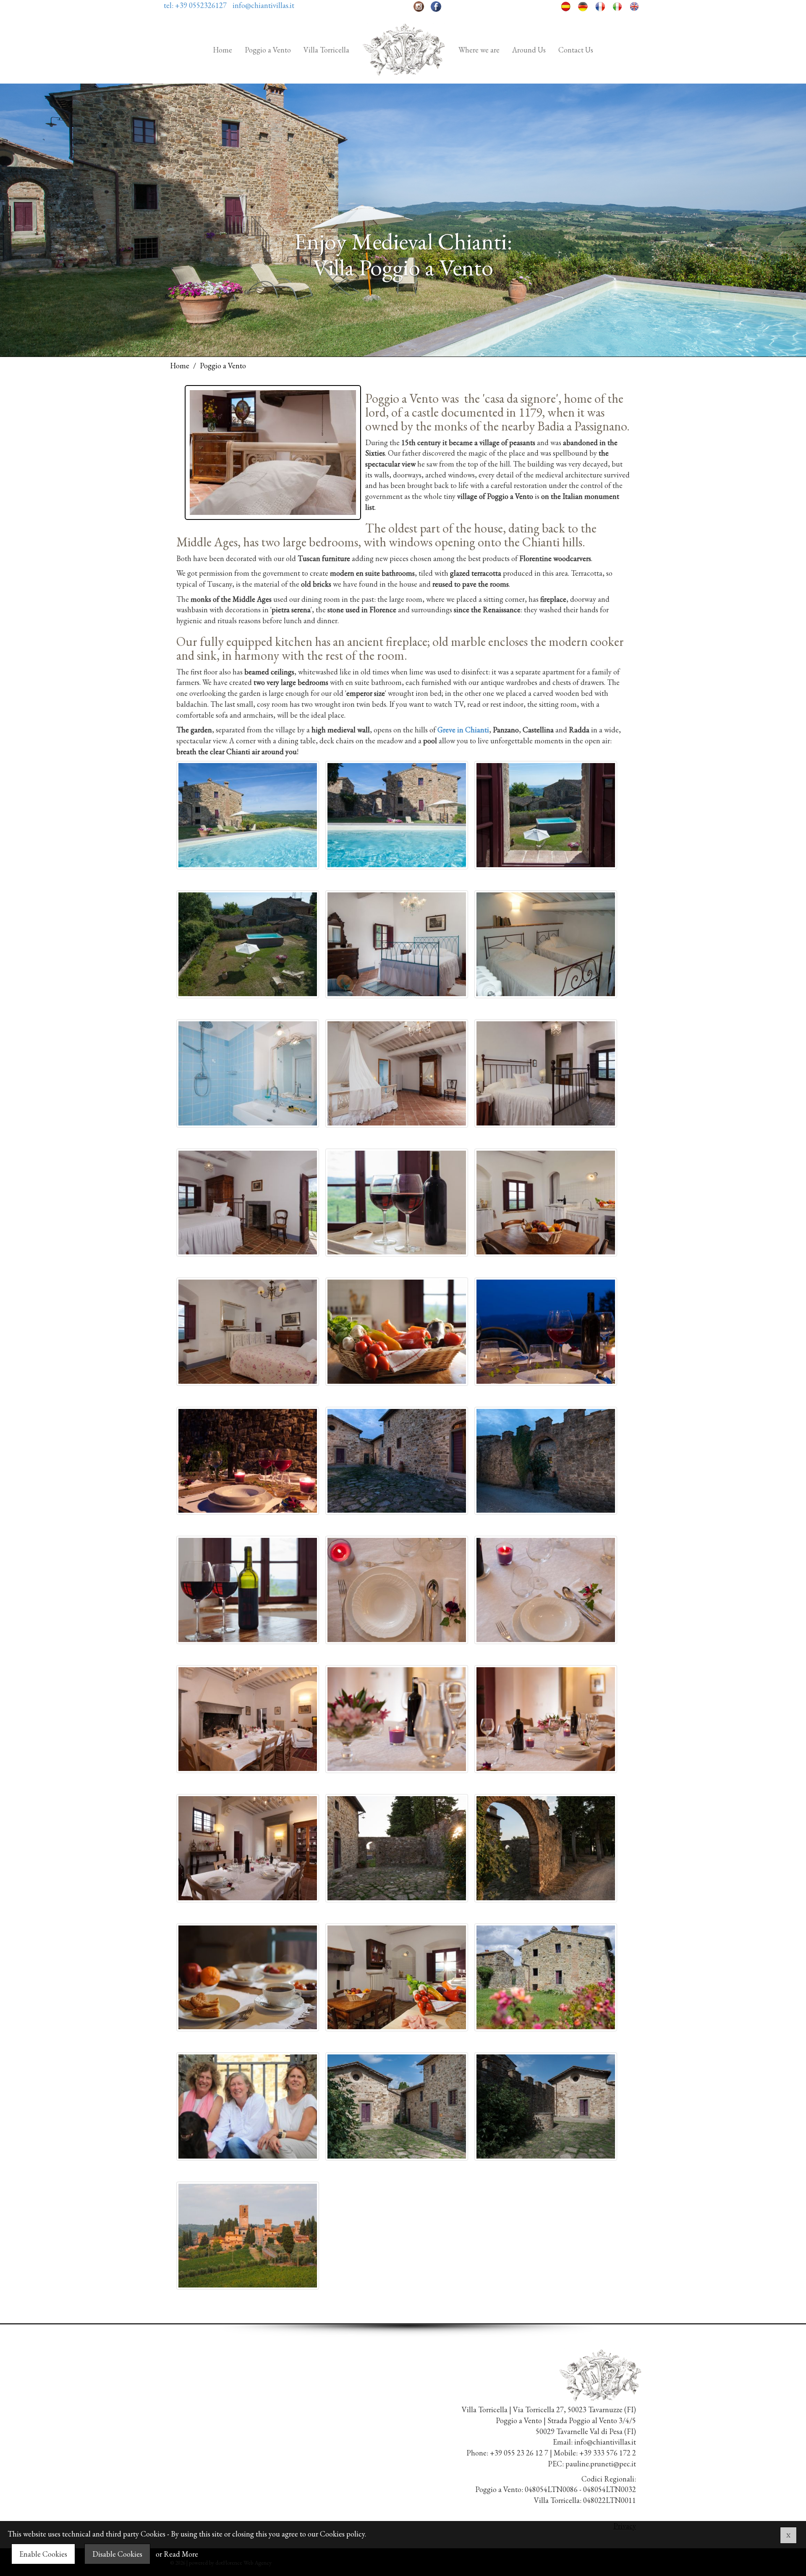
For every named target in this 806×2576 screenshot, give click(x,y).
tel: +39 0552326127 (195, 5)
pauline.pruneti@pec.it (601, 2464)
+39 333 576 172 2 (608, 2453)
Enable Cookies (43, 2554)
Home (222, 50)
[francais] (600, 5)
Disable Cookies (117, 2554)
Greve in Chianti (463, 730)
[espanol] (566, 5)
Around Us (529, 50)
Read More (181, 2554)
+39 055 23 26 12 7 (519, 2453)
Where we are (479, 50)
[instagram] (419, 5)
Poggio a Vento (268, 50)
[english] (635, 5)
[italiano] (617, 5)
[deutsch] (583, 5)
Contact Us (576, 50)
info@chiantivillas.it (263, 5)
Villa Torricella (326, 50)
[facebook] (436, 5)
